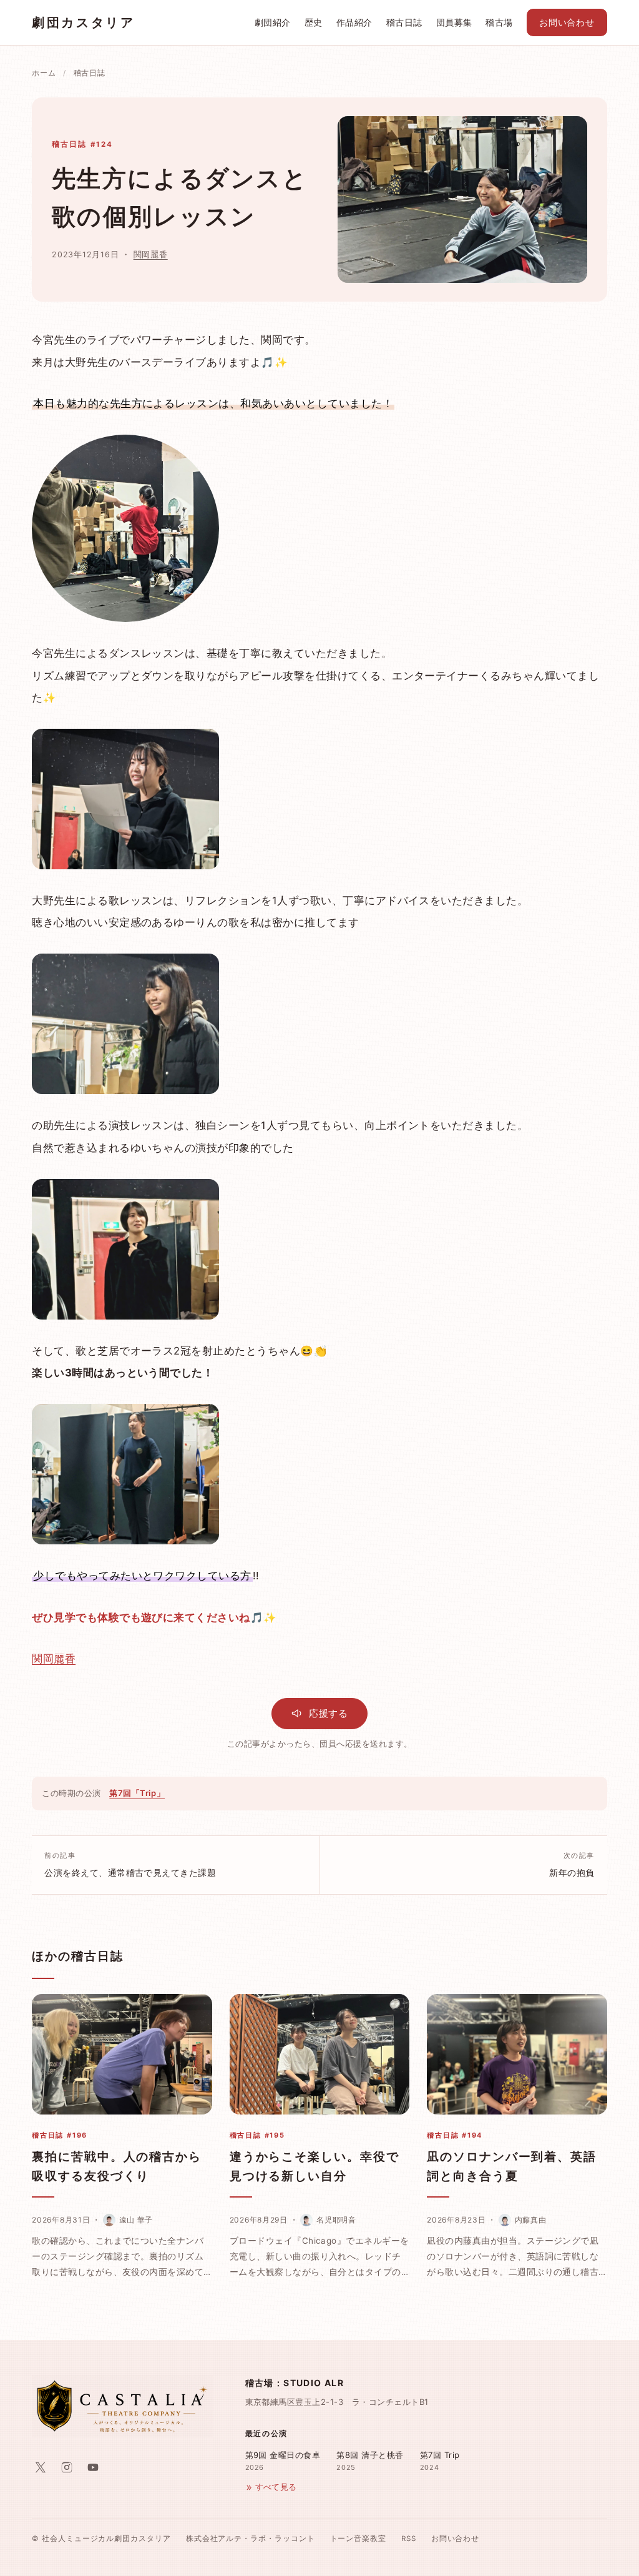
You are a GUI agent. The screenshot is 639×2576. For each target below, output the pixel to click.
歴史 (314, 22)
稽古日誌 (404, 22)
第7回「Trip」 (137, 1793)
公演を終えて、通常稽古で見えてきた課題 (130, 1865)
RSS (409, 2539)
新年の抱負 (572, 1865)
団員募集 (454, 22)
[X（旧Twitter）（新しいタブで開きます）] (41, 2467)
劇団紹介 (273, 22)
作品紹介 (354, 22)
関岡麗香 (151, 254)
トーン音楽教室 (358, 2539)
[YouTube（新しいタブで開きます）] (93, 2467)
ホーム (44, 73)
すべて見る (276, 2487)
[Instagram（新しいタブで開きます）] (67, 2467)
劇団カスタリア (83, 22)
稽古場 (499, 22)
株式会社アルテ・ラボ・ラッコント (251, 2539)
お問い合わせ (567, 22)
